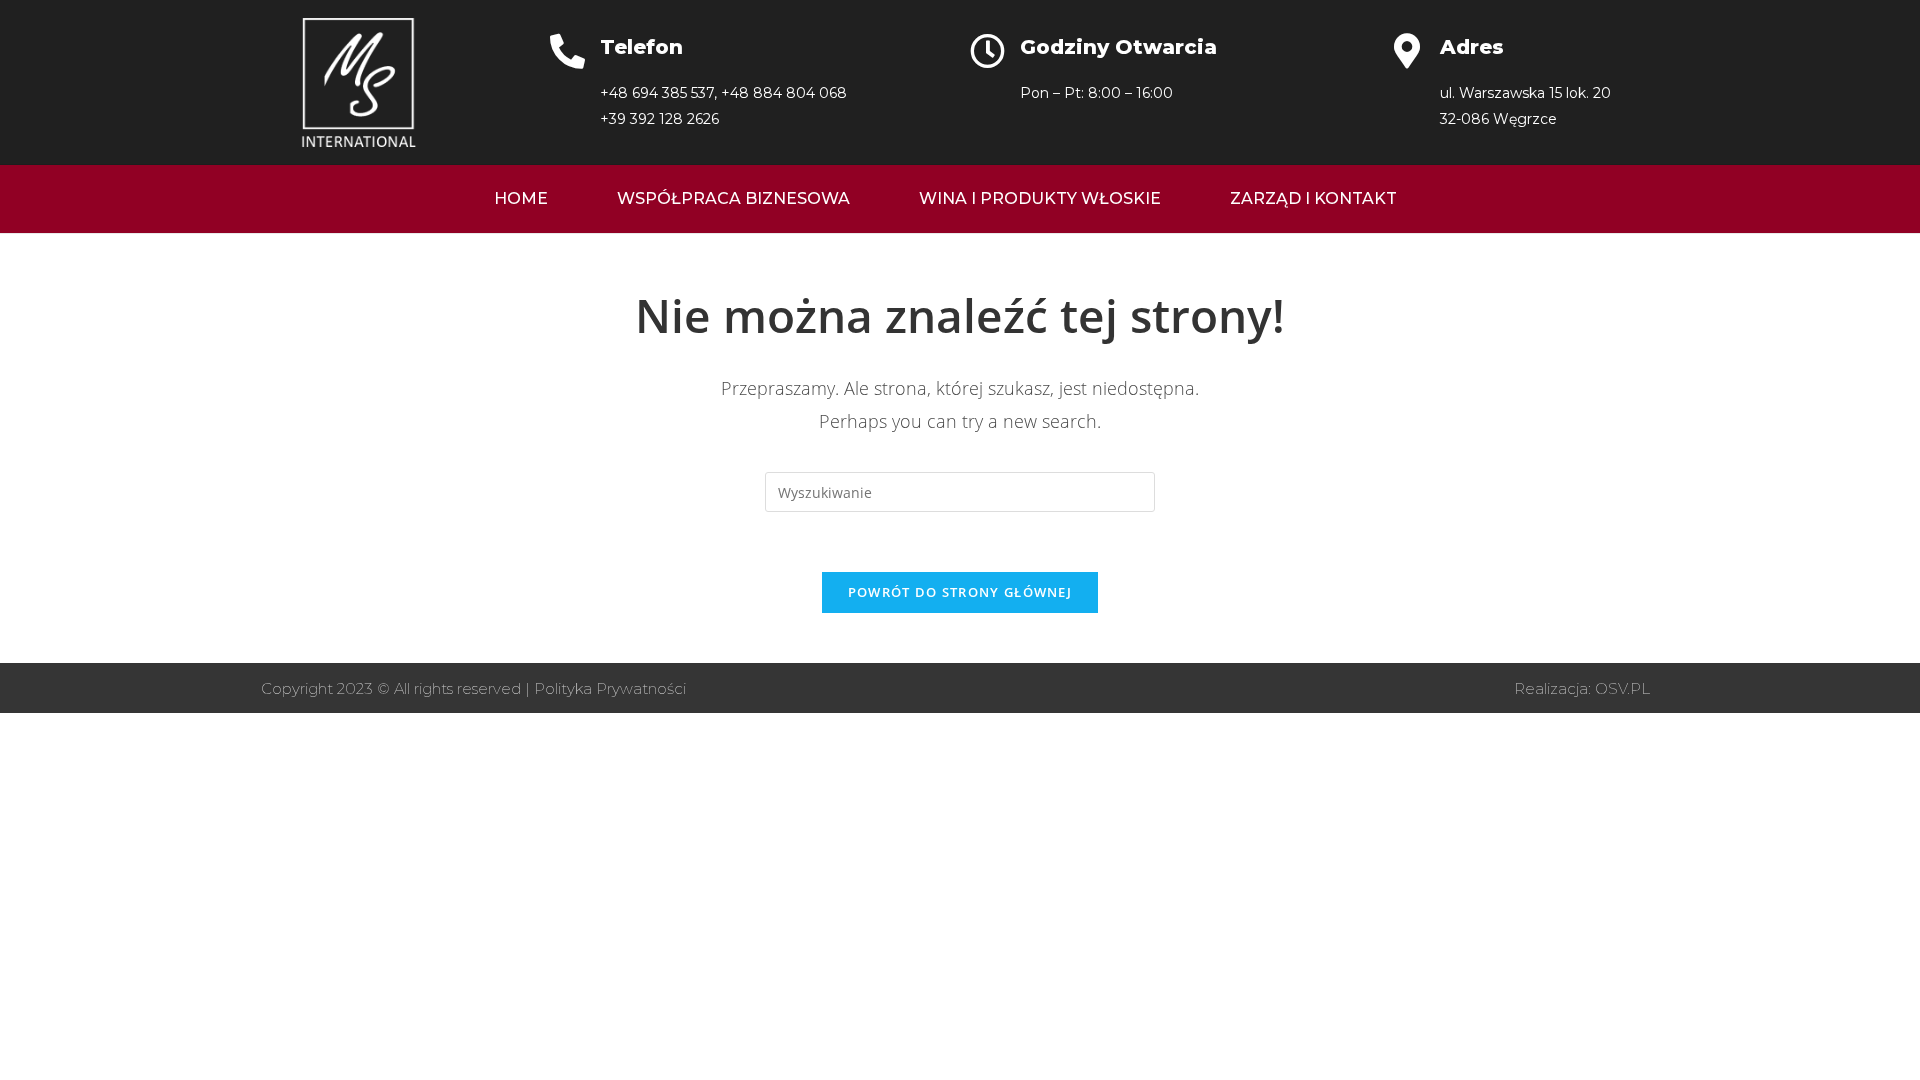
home (521, 198)
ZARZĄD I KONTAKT (1313, 198)
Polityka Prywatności (610, 688)
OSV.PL (1622, 688)
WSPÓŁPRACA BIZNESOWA (733, 198)
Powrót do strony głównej (960, 592)
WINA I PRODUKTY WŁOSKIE (1040, 198)
